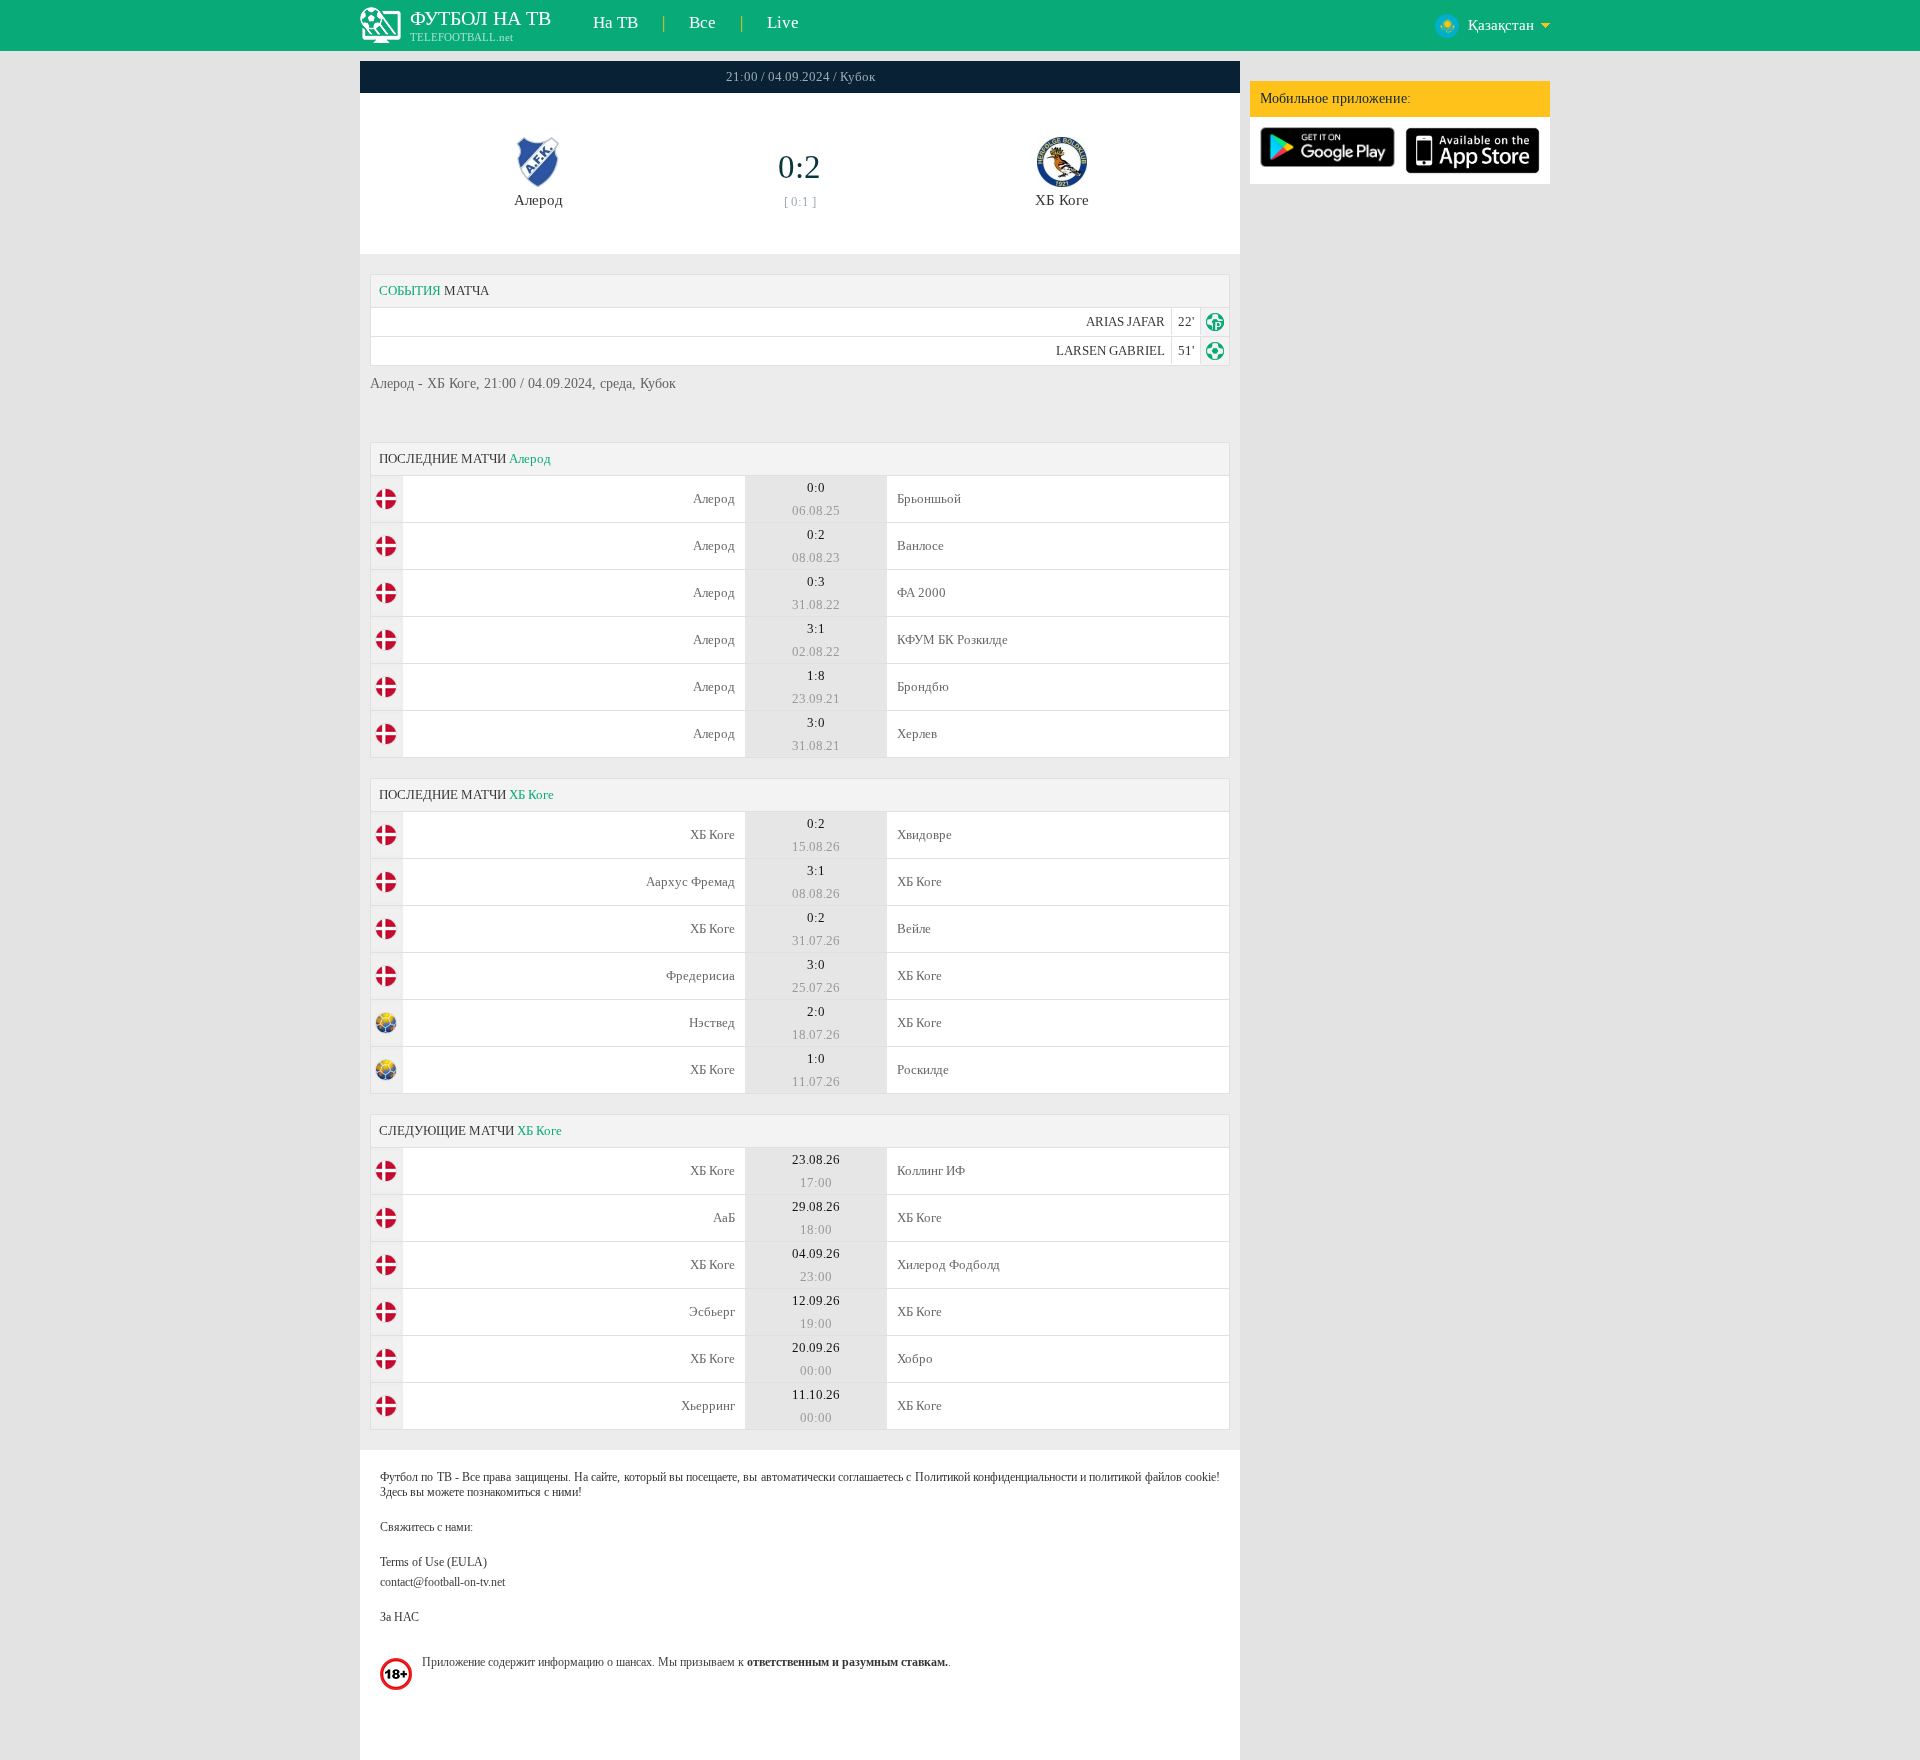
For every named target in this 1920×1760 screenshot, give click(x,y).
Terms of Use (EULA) (433, 1562)
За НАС (399, 1617)
